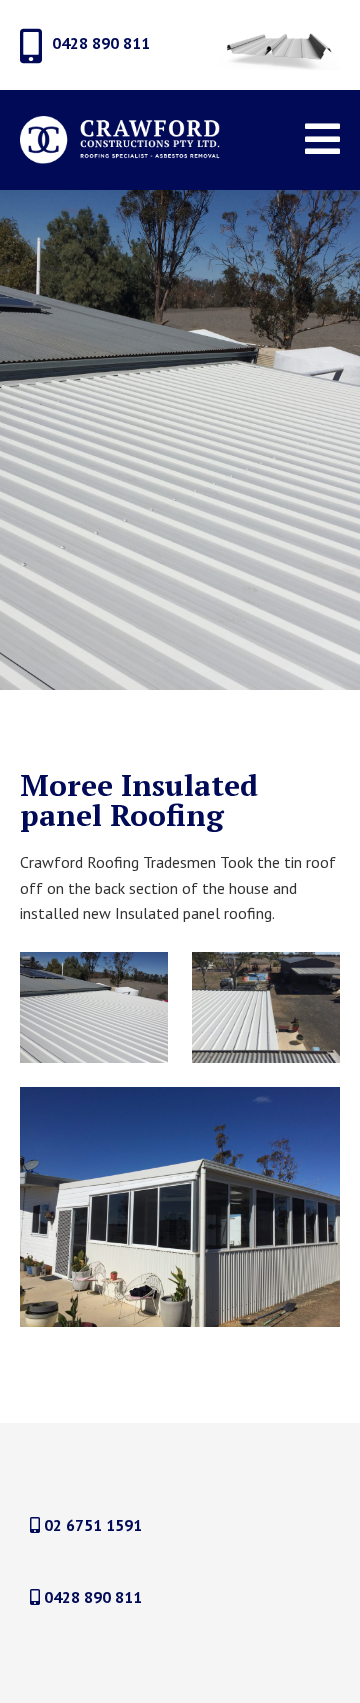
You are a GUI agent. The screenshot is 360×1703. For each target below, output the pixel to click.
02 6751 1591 (91, 1525)
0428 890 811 (91, 1597)
